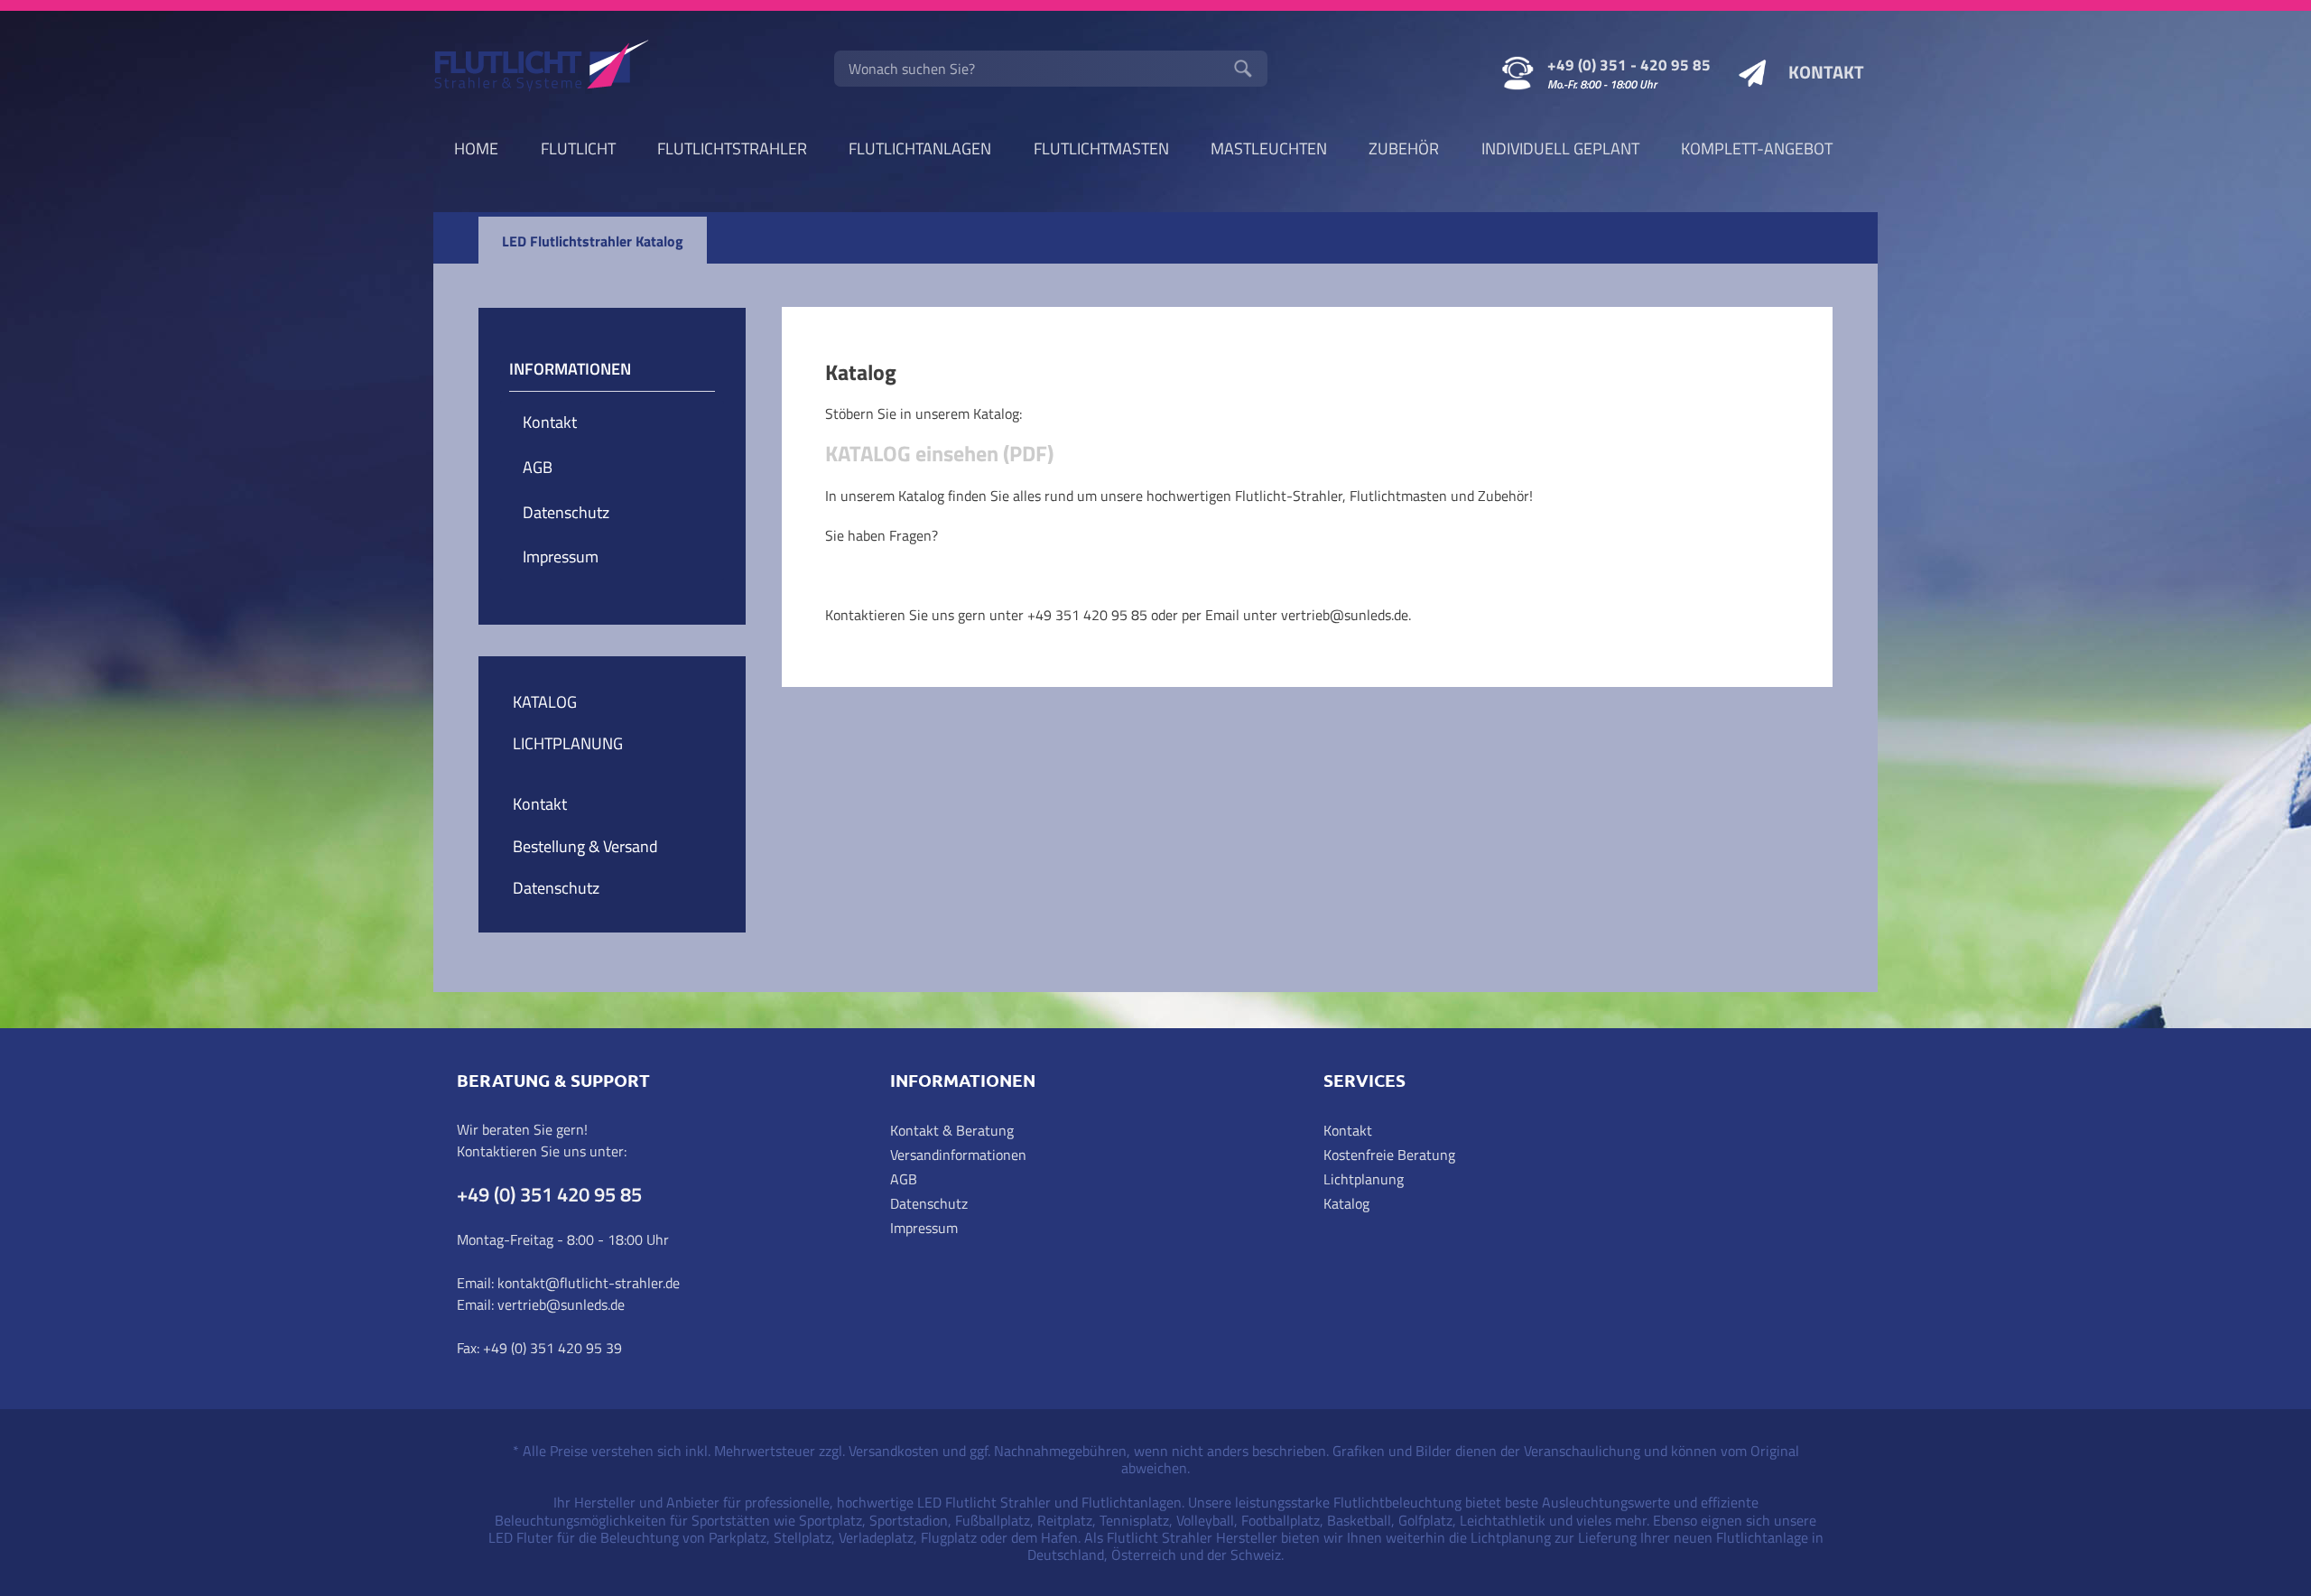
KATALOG (545, 702)
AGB (538, 467)
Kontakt (550, 422)
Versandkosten (894, 1451)
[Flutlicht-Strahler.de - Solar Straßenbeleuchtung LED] (542, 68)
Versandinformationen (958, 1155)
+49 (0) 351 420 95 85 (549, 1194)
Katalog (1346, 1203)
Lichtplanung (1364, 1179)
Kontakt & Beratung (952, 1130)
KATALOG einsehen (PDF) (939, 453)
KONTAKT (1826, 72)
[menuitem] (1051, 69)
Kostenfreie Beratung (1389, 1155)
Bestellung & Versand (585, 846)
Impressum (561, 557)
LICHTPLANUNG (568, 743)
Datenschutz (566, 512)
